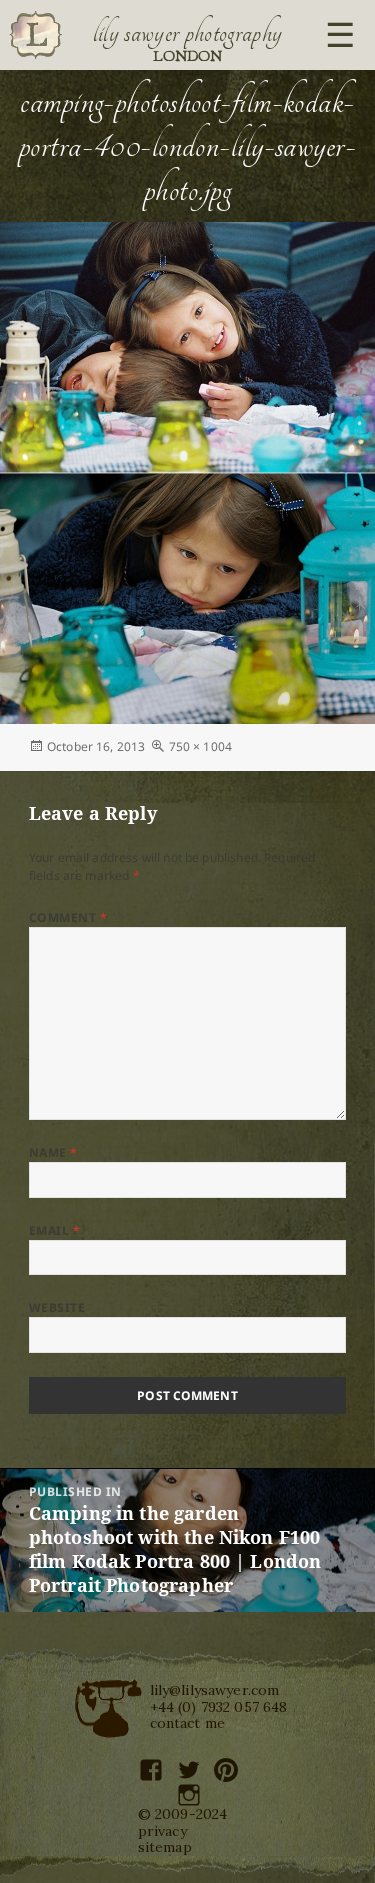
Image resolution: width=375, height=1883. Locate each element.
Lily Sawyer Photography (188, 33)
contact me (188, 1723)
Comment (68, 917)
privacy (162, 1831)
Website (57, 1307)
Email (54, 1230)
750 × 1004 (201, 746)
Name (53, 1152)
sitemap (165, 1847)
